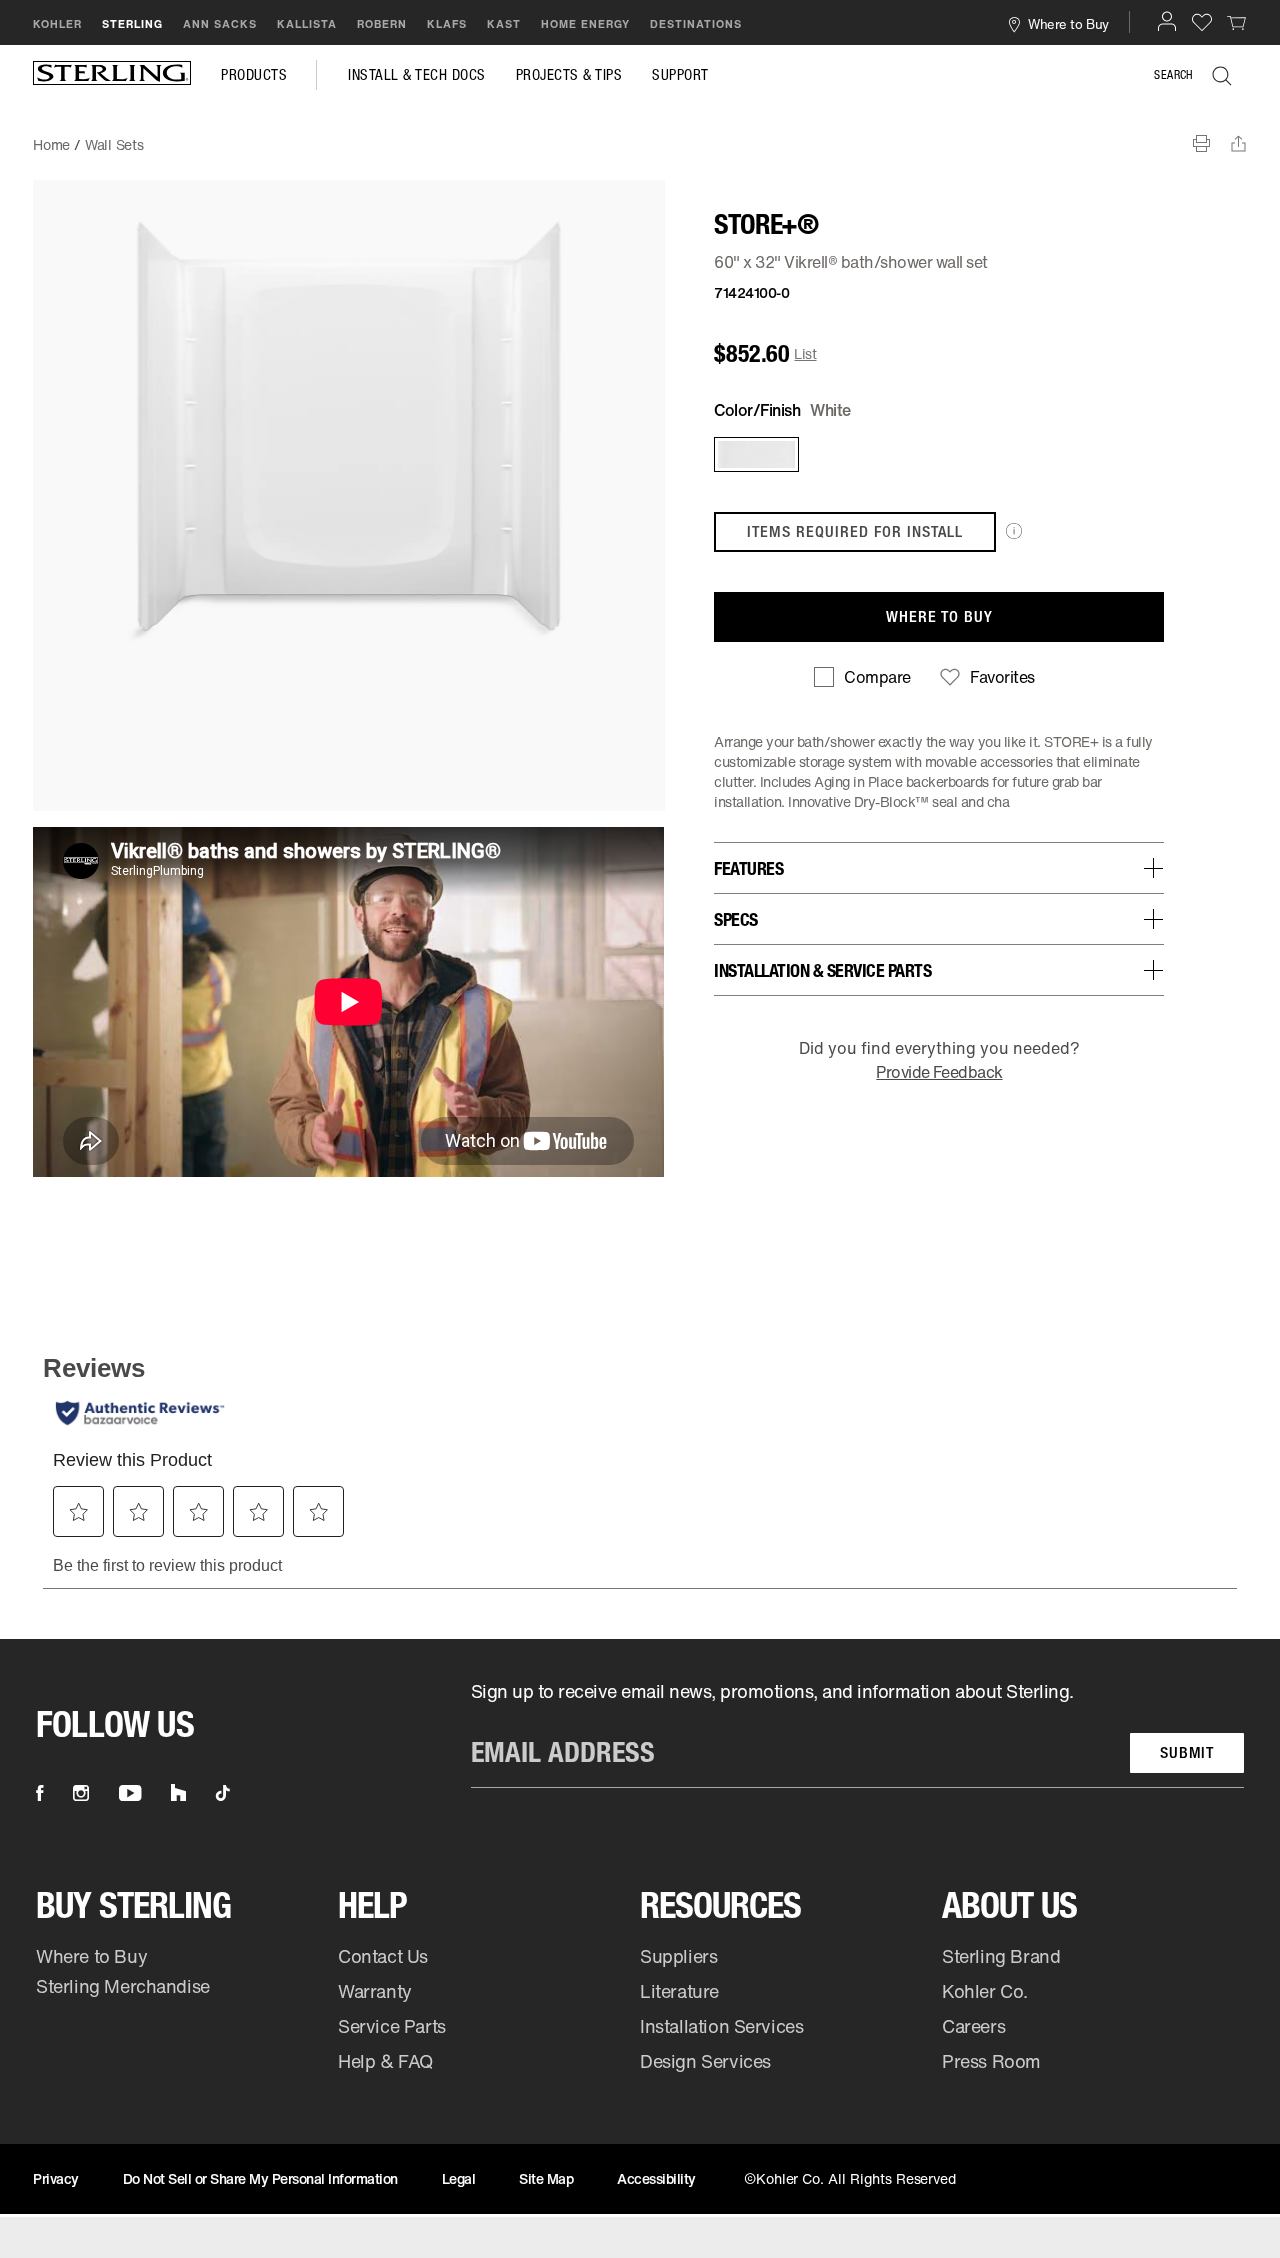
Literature (679, 1991)
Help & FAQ (385, 2061)
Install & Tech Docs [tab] (417, 75)
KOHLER (57, 24)
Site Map (546, 2178)
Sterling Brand (1001, 1956)
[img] (112, 75)
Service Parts (392, 2026)
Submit (1187, 1752)
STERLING (132, 24)
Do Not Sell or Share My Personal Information (260, 2178)
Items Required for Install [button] (855, 531)
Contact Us (383, 1956)
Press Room (991, 2061)
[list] (857, 1733)
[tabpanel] (640, 135)
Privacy (56, 2178)
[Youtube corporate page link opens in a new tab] (130, 1793)
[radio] (755, 454)
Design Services (705, 2061)
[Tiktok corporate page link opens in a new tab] (223, 1793)
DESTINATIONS (696, 24)
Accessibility (656, 2178)
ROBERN (382, 24)
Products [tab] (254, 75)
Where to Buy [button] (1068, 23)
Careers (973, 2026)
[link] (1237, 22)
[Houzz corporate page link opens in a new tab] (178, 1793)
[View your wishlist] (1202, 21)
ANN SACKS (220, 24)
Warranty (375, 1991)
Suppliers (678, 1956)
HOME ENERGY (585, 24)
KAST (504, 24)
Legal (459, 2178)
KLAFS (447, 24)
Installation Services (721, 2026)
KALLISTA (307, 24)
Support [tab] (680, 75)
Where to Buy (91, 1956)
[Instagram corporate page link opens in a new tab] (81, 1793)
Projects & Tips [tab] (569, 75)
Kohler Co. (985, 1991)
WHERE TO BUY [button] (939, 616)
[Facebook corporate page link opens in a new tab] (39, 1793)
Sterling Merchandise (123, 1986)
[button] (1167, 21)
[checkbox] (862, 677)
